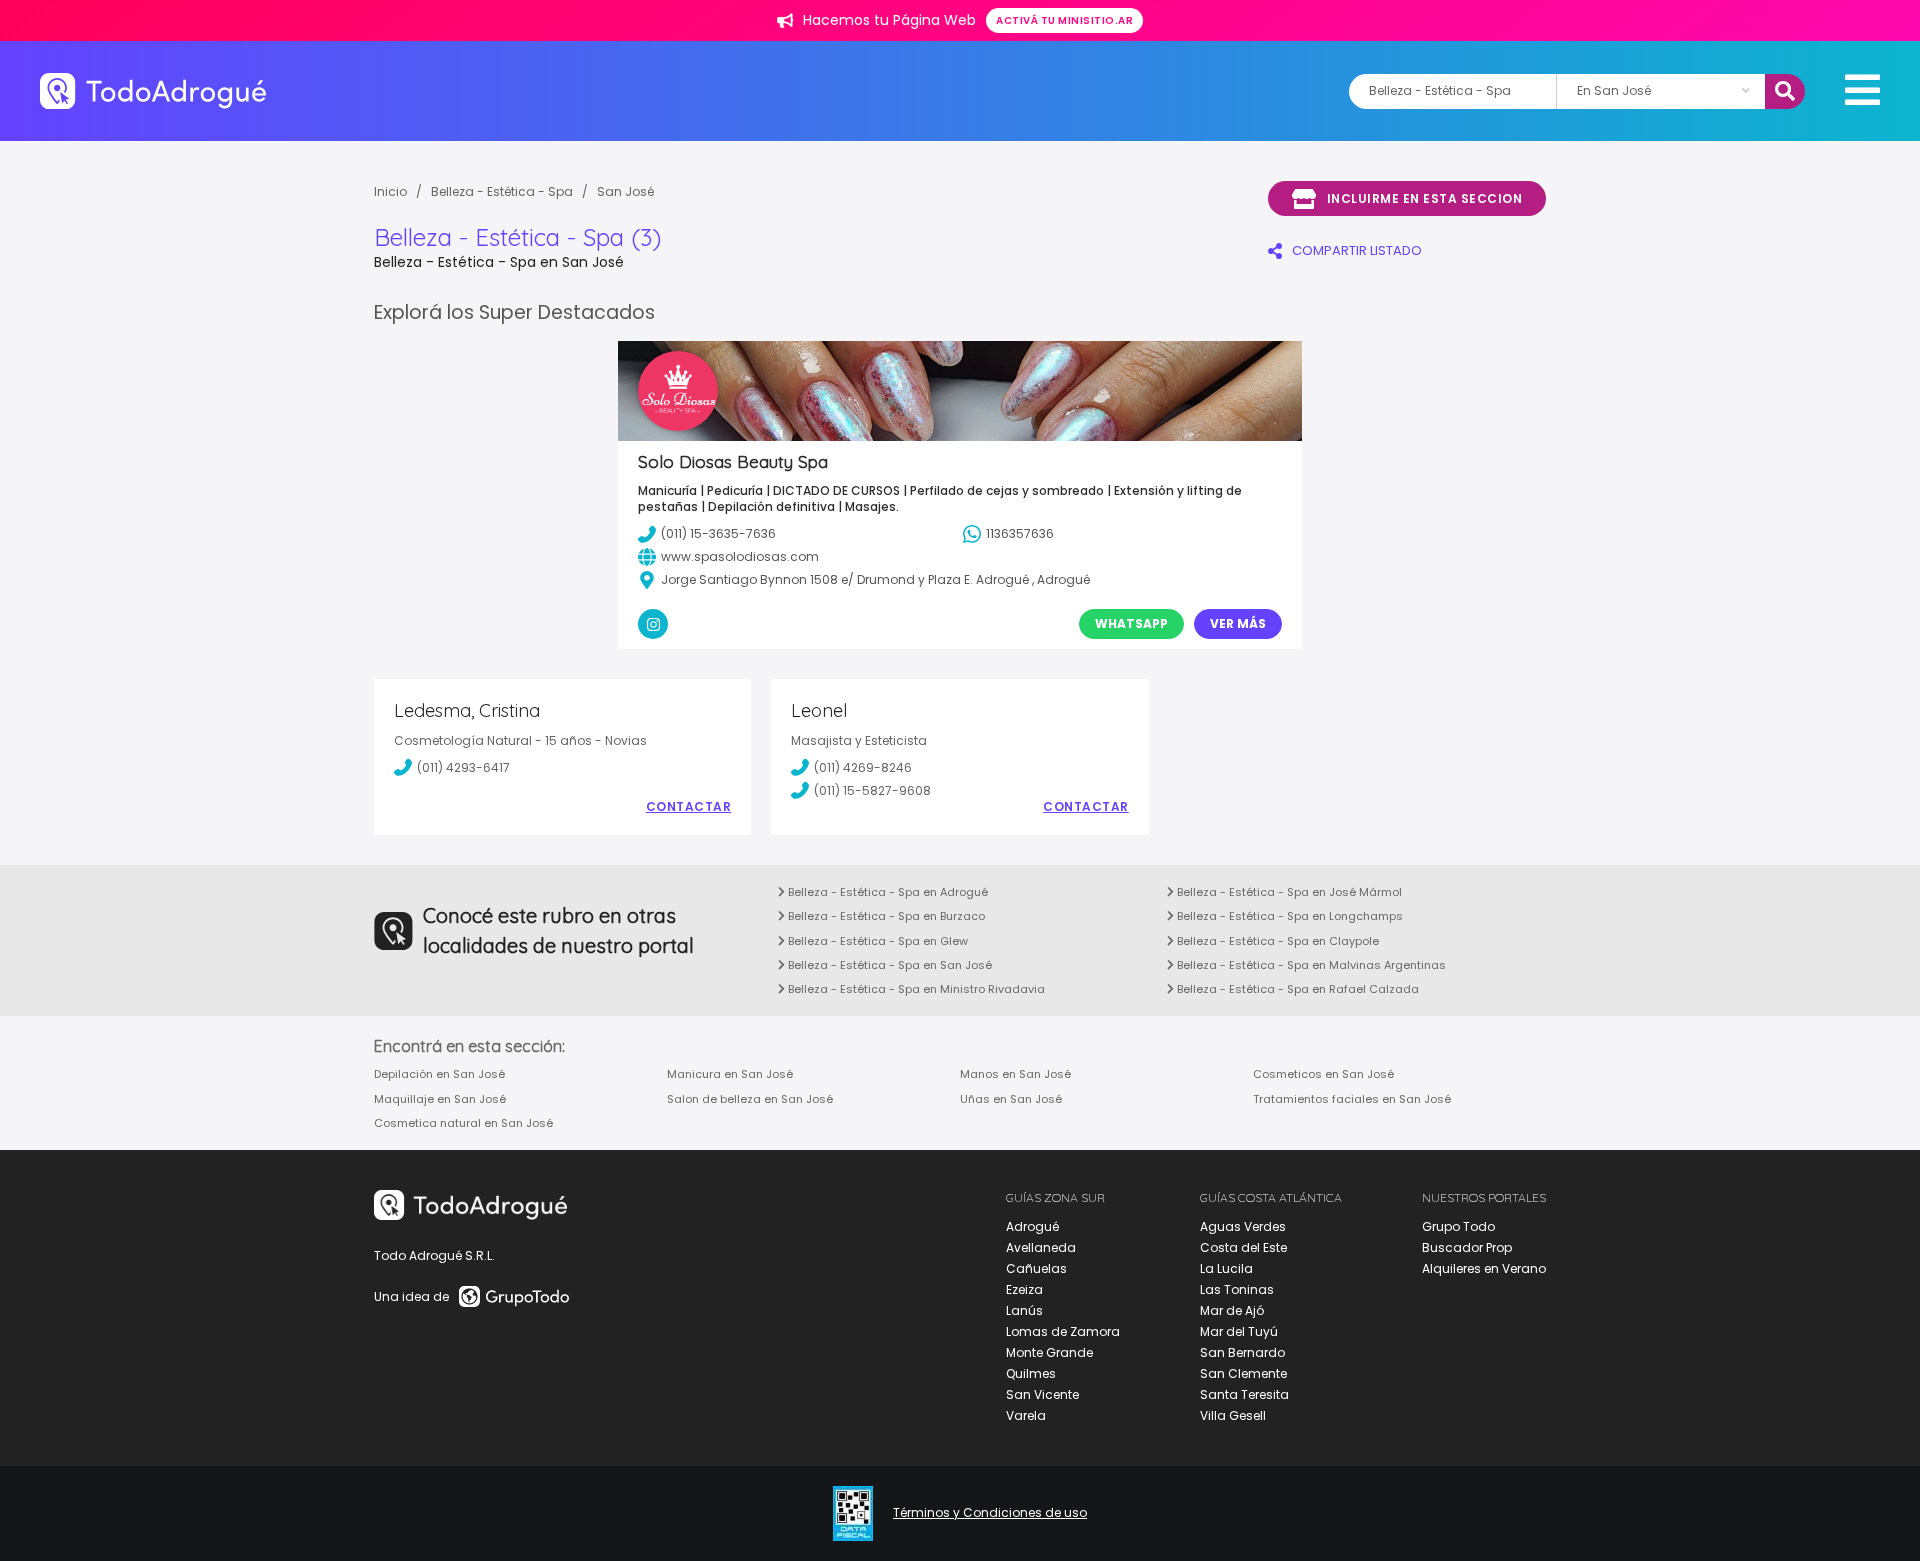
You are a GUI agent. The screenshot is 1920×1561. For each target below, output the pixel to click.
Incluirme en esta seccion (1425, 198)
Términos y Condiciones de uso (990, 1513)
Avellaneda (1041, 1247)
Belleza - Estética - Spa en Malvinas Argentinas (1310, 965)
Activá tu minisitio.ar (1064, 20)
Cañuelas (1036, 1268)
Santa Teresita (1244, 1394)
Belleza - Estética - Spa (502, 191)
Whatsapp (1131, 623)
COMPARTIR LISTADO (1357, 250)
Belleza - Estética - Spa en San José (888, 965)
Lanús (1024, 1310)
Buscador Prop (1467, 1247)
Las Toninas (1237, 1289)
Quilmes (1031, 1373)
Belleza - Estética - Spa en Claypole (1276, 941)
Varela (1026, 1415)
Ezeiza (1024, 1289)
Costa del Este (1243, 1247)
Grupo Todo (1458, 1226)
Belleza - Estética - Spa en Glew (876, 941)
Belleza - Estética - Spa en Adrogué (886, 892)
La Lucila (1226, 1268)
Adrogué (1032, 1226)
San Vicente (1042, 1394)
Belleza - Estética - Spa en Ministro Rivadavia (915, 989)
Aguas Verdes (1243, 1226)
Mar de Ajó (1232, 1310)
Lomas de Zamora (1063, 1331)
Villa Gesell (1233, 1415)
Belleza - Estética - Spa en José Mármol (1288, 892)
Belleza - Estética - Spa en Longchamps (1288, 916)
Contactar (689, 807)
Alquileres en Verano (1484, 1268)
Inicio (390, 191)
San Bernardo (1242, 1352)
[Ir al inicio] (153, 90)
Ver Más (1238, 623)
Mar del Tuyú (1239, 1331)
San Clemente (1243, 1373)
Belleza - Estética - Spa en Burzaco (885, 916)
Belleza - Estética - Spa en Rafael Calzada (1296, 989)
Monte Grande (1049, 1352)
